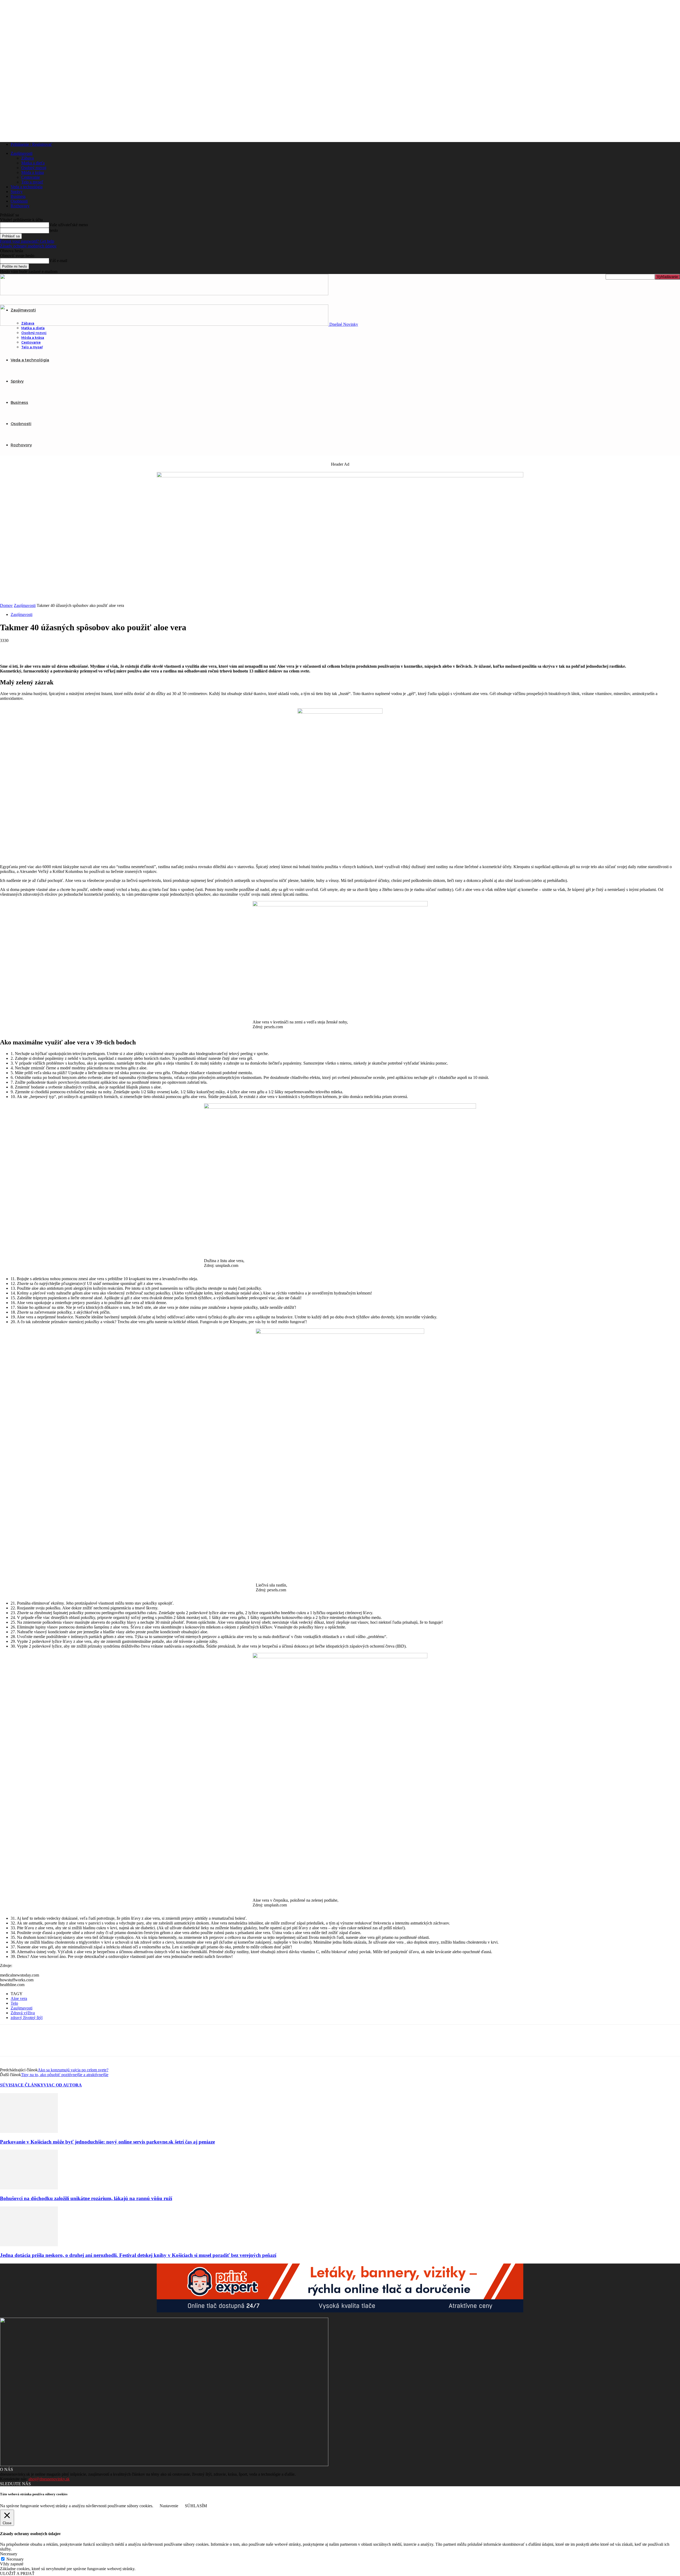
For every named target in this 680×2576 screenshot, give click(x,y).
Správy (17, 192)
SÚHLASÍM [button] (196, 2506)
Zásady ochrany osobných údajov (28, 246)
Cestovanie (31, 177)
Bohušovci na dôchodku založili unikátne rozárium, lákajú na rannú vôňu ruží (86, 2198)
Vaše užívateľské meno (69, 225)
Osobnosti (19, 201)
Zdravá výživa (23, 2013)
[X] (28, 649)
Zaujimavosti (22, 2008)
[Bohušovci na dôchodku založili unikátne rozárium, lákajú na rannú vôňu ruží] (29, 2188)
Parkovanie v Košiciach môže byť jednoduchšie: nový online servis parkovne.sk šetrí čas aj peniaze (107, 2142)
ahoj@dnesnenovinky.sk (49, 2479)
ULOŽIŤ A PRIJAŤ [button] (17, 2573)
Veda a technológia (27, 187)
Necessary (15, 2559)
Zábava (27, 158)
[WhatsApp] (66, 649)
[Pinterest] (47, 649)
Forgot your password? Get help (27, 241)
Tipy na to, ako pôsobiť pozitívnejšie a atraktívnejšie (65, 2075)
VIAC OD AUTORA (63, 2085)
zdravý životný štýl (27, 2018)
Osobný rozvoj (34, 168)
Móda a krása (33, 172)
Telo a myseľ (32, 182)
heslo (54, 230)
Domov (6, 605)
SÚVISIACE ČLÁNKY (22, 2085)
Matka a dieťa (33, 163)
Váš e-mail (58, 261)
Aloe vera (19, 1998)
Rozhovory (20, 206)
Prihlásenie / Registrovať (31, 144)
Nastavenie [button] (169, 2506)
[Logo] (164, 294)
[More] (86, 649)
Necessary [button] (9, 2554)
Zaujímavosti (22, 153)
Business (18, 196)
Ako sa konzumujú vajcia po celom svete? (73, 2070)
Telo (14, 2003)
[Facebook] (9, 649)
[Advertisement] (340, 563)
